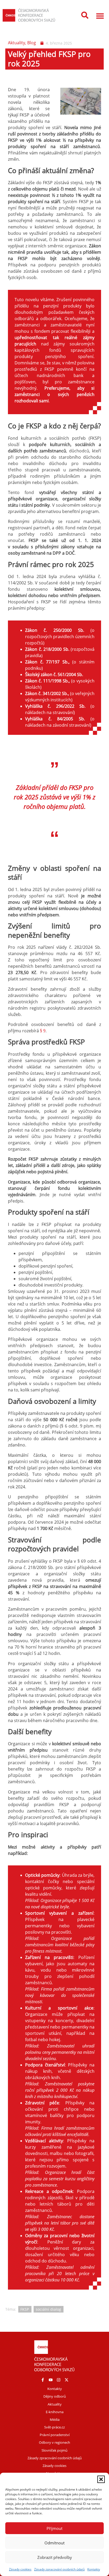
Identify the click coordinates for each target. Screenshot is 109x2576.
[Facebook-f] (43, 2380)
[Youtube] (51, 2380)
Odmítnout (54, 2543)
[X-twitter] (66, 2380)
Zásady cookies (20, 2569)
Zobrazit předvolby (55, 2557)
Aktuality (17, 43)
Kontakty (94, 2569)
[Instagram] (58, 2380)
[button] (101, 2479)
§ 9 (43, 1031)
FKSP (25, 2309)
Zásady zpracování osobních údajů (59, 2569)
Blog (32, 43)
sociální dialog (48, 2309)
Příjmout (54, 2528)
